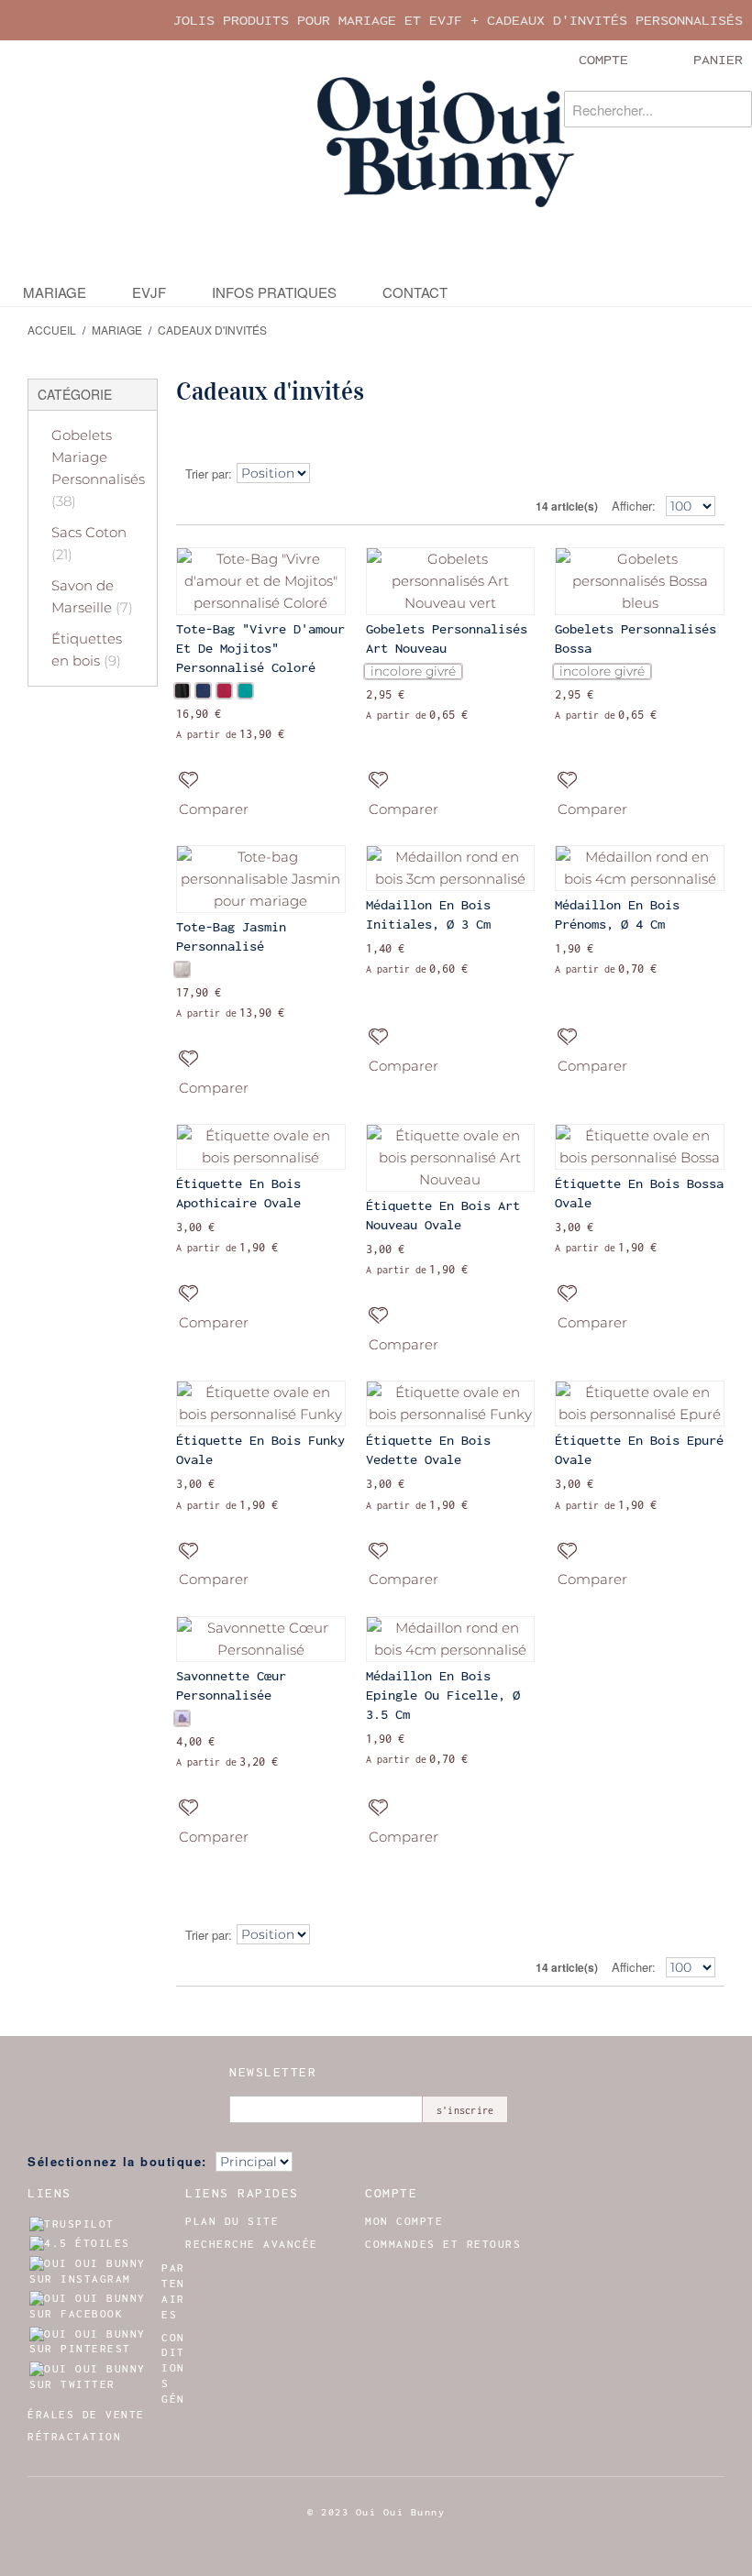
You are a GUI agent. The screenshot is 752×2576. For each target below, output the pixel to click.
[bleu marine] (203, 691)
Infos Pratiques (274, 292)
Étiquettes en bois (87, 650)
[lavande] (182, 1718)
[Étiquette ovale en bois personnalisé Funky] (261, 1404)
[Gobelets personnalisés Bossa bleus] (640, 581)
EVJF (149, 292)
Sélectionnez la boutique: (117, 2161)
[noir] (182, 691)
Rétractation (74, 2437)
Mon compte (404, 2221)
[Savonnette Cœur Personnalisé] (261, 1639)
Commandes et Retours (443, 2244)
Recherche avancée (252, 2244)
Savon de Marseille (92, 596)
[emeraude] (245, 691)
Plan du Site (232, 2221)
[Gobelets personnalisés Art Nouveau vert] (451, 581)
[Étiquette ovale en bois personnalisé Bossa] (640, 1147)
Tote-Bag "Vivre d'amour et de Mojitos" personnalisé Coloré (260, 648)
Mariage (55, 292)
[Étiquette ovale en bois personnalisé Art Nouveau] (451, 1158)
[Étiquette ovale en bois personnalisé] (261, 1147)
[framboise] (224, 691)
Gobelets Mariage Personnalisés (98, 468)
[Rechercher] (734, 109)
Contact (415, 292)
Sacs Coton (89, 543)
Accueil (52, 330)
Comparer (214, 809)
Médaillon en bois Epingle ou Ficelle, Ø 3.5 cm (443, 1695)
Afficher (632, 506)
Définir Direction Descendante (329, 474)
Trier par (207, 473)
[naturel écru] (182, 969)
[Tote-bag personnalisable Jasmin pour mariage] (261, 879)
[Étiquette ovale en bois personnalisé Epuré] (640, 1404)
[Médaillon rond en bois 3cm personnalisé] (451, 868)
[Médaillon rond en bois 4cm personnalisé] (640, 868)
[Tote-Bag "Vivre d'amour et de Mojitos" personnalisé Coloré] (261, 581)
